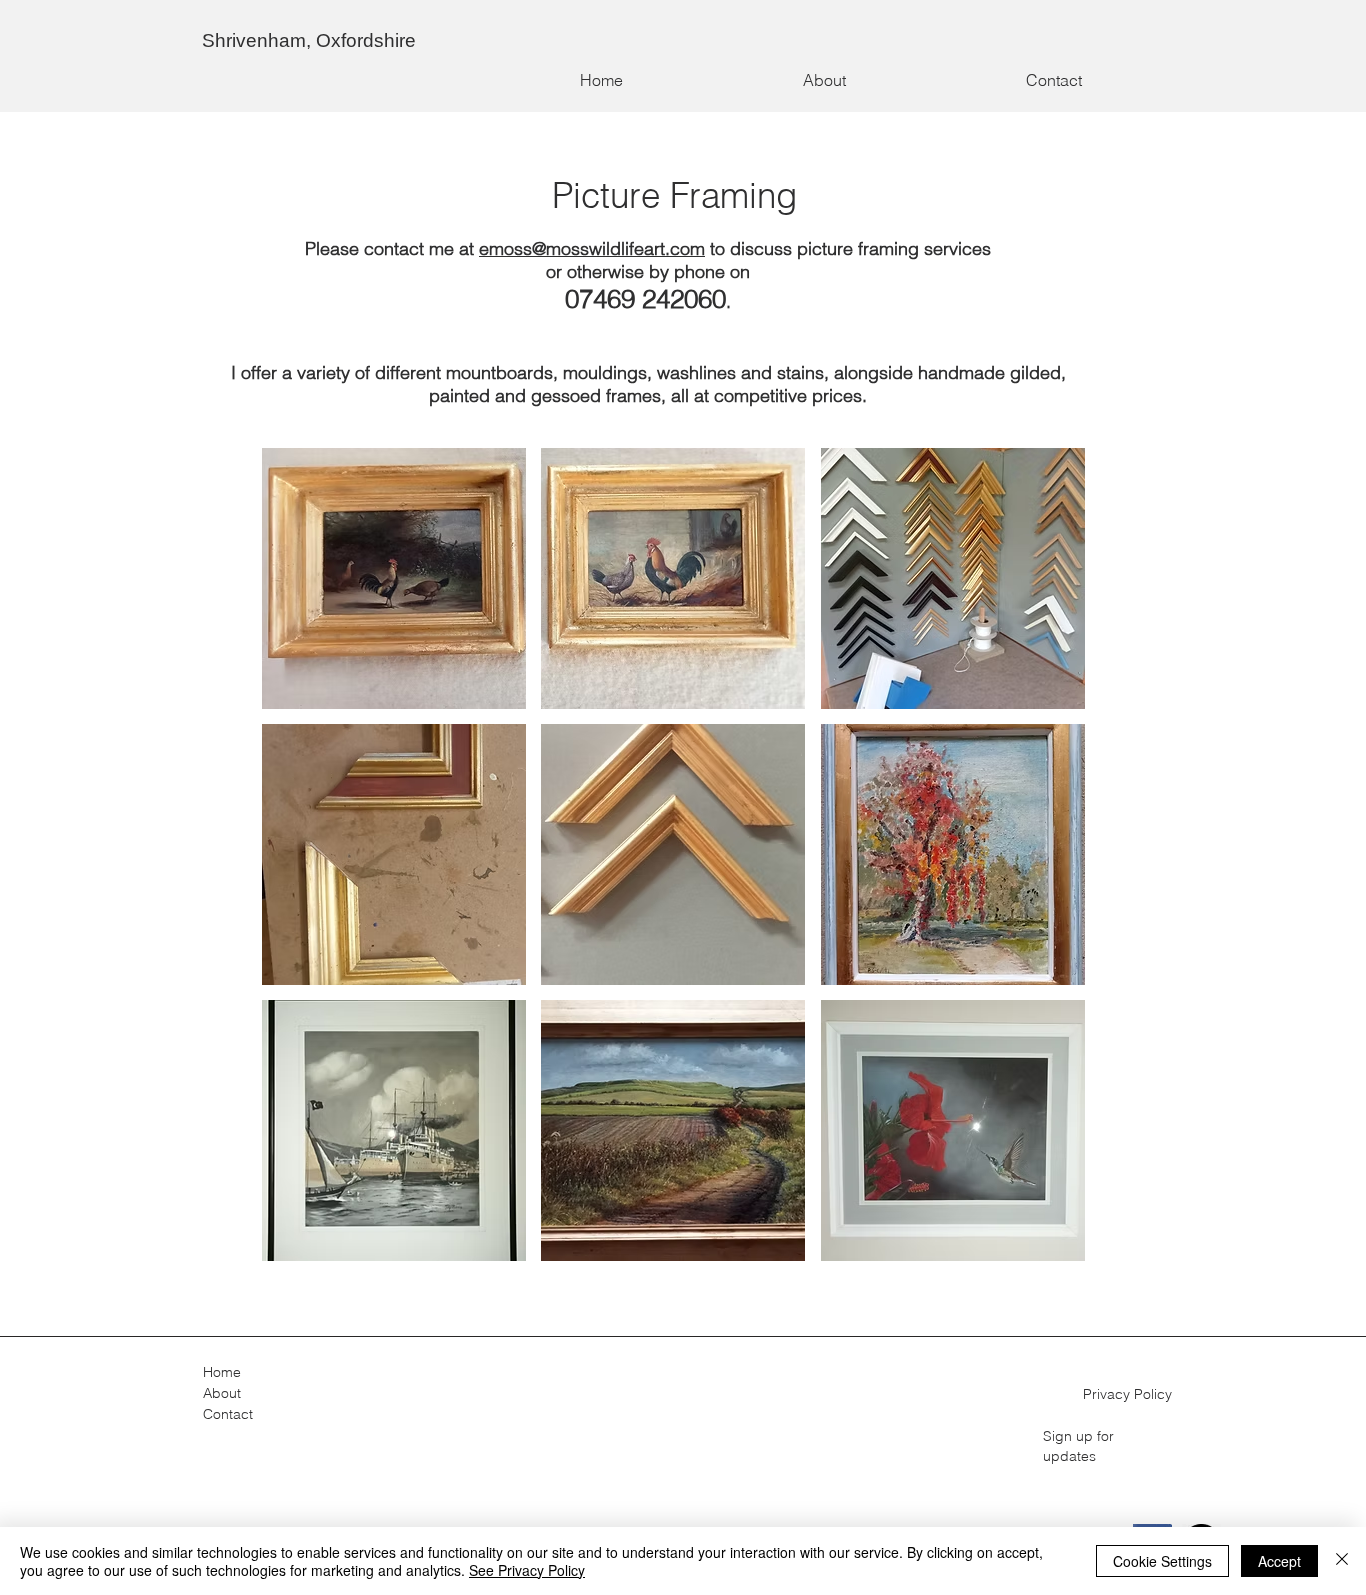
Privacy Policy (1127, 1394)
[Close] (1342, 1561)
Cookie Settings (1162, 1561)
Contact (228, 1414)
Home (222, 1372)
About (222, 1393)
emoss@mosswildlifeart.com (592, 248)
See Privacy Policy (527, 1570)
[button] (394, 578)
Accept (1279, 1561)
